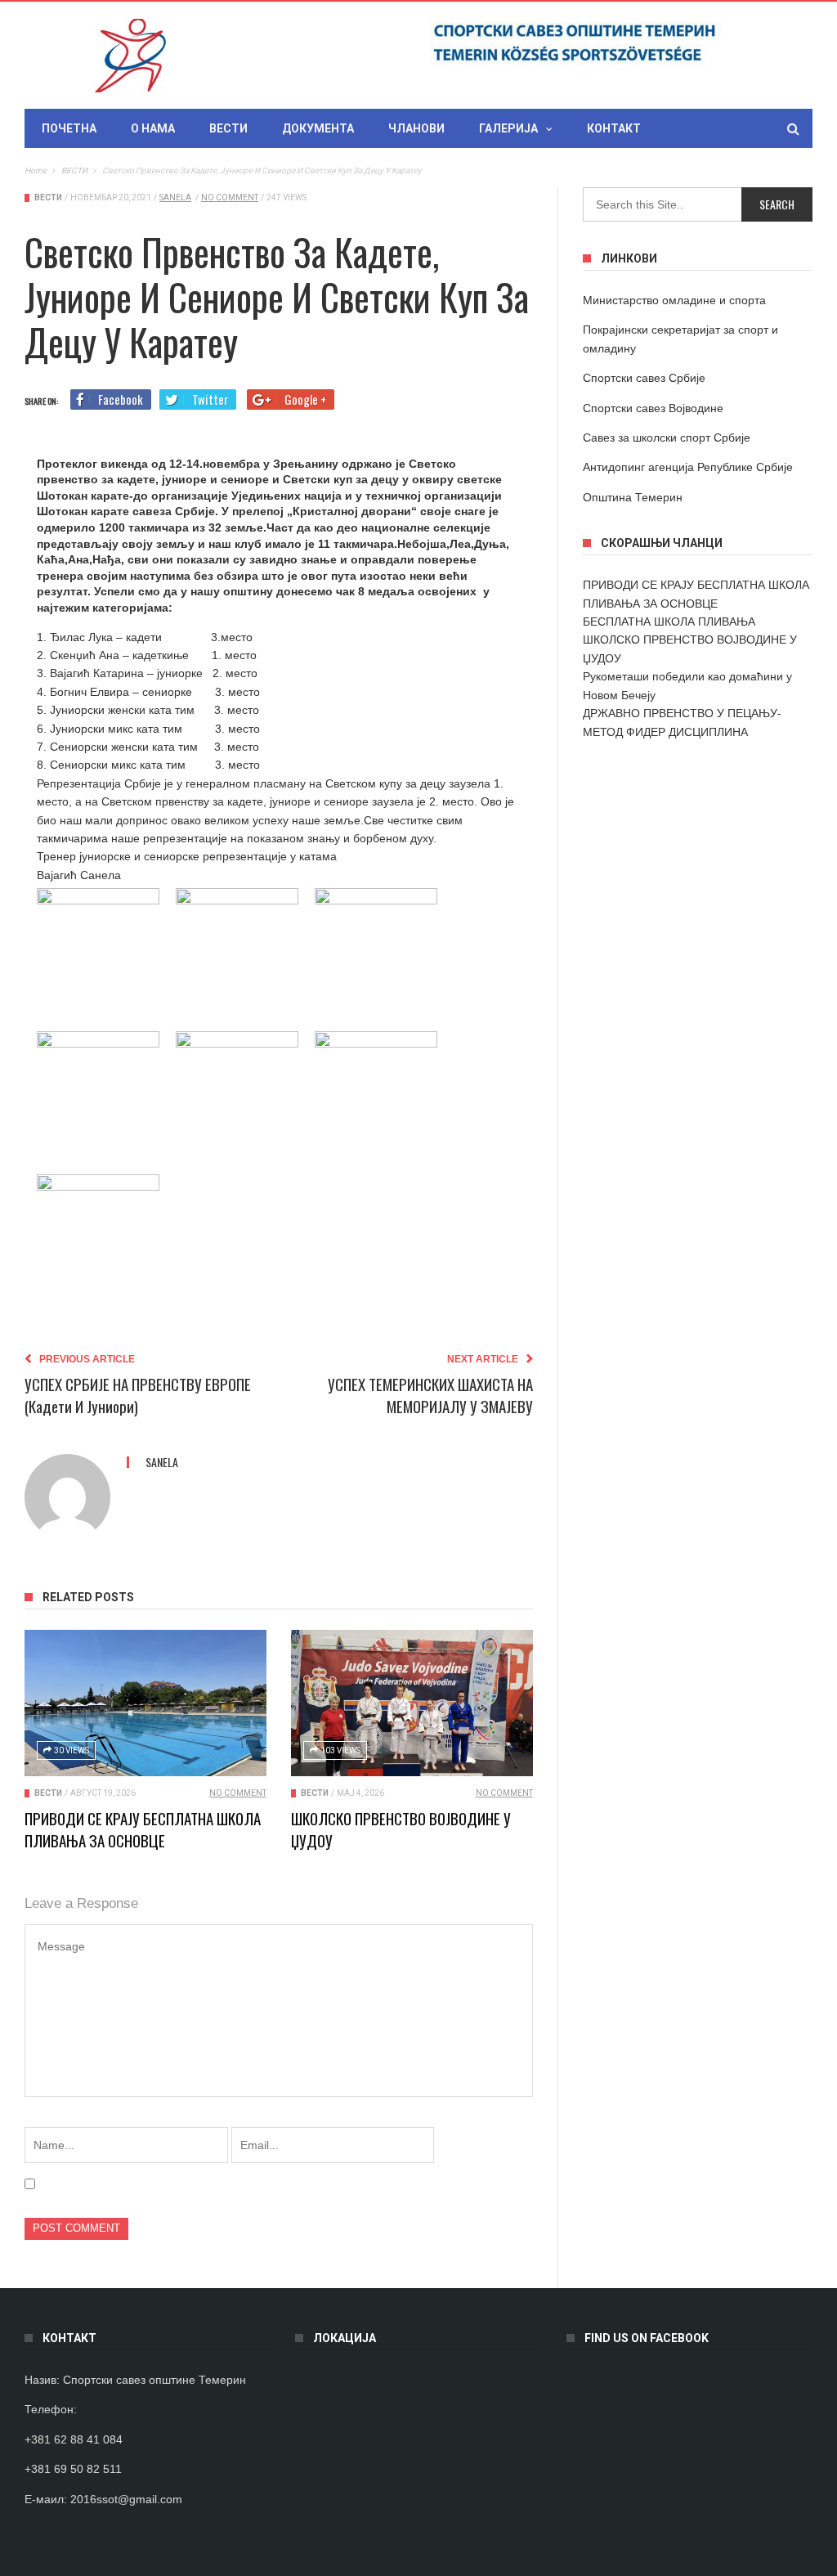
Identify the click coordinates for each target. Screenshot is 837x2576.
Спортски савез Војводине (653, 408)
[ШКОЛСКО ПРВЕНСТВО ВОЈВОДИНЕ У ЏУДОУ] (412, 1703)
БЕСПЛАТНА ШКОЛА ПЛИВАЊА (669, 622)
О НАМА (153, 128)
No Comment (230, 197)
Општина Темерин (633, 497)
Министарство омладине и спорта (674, 300)
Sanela (175, 197)
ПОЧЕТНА (69, 128)
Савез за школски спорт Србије (667, 438)
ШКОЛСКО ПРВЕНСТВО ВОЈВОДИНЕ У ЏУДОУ (401, 1829)
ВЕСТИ (228, 128)
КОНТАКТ (614, 128)
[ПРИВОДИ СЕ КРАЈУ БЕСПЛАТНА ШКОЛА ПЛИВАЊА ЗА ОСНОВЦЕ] (145, 1703)
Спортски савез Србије (644, 378)
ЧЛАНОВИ (416, 128)
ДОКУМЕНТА (318, 128)
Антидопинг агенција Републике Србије (688, 467)
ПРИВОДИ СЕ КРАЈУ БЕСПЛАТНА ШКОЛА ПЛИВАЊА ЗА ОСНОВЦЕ (143, 1829)
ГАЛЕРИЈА (508, 128)
